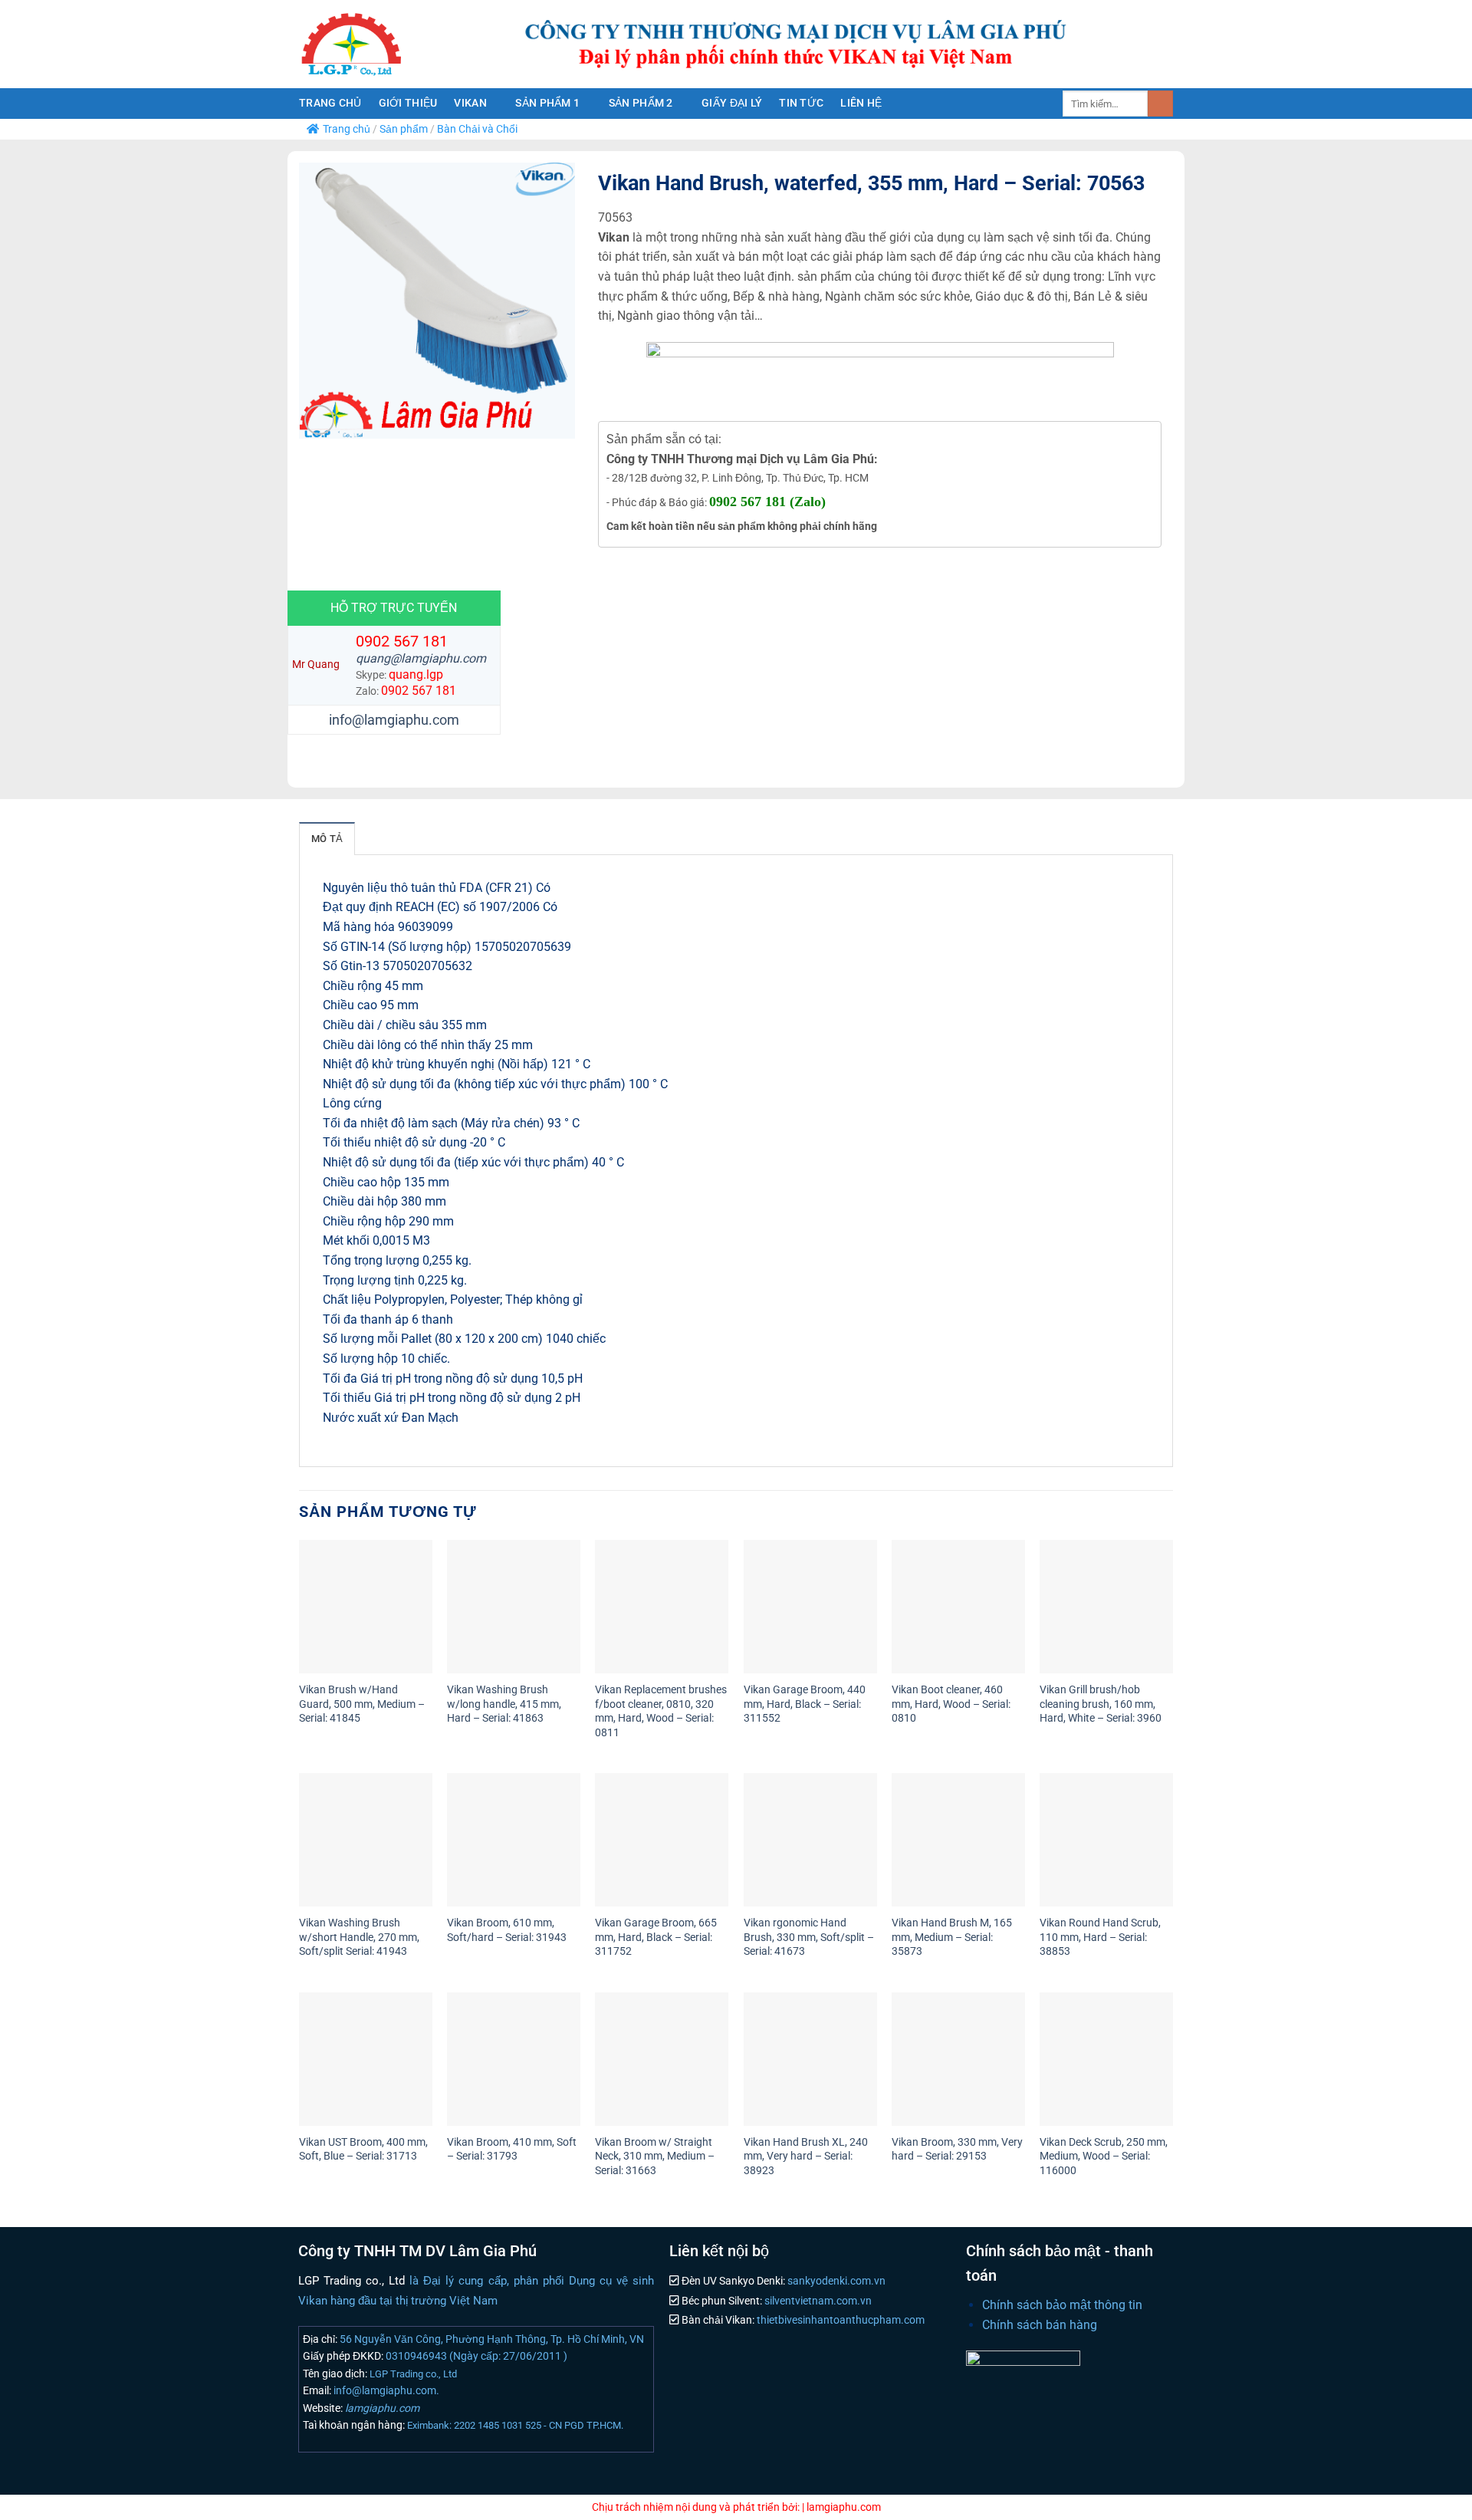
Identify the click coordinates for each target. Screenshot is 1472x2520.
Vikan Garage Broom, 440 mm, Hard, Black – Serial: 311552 (805, 1704)
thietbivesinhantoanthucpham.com (839, 2320)
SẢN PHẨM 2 (641, 103)
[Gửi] (1160, 104)
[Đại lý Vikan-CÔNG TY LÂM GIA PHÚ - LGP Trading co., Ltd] (383, 44)
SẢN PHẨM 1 (547, 103)
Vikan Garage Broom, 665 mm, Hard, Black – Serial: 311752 (656, 1937)
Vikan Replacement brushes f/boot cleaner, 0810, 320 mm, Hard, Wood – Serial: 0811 (661, 1711)
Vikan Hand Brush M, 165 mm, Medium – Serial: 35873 (952, 1937)
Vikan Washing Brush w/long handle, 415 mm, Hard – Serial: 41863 (504, 1704)
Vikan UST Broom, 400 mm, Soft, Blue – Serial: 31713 (363, 2150)
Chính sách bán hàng (1040, 2325)
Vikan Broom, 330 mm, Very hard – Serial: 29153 (957, 2150)
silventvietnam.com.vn (817, 2301)
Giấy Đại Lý (732, 103)
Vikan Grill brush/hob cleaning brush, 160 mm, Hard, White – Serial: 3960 (1101, 1704)
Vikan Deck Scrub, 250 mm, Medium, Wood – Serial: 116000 (1104, 2156)
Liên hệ (861, 103)
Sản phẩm (404, 129)
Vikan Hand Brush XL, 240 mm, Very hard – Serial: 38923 (806, 2156)
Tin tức (801, 103)
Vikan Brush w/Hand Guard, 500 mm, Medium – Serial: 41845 (362, 1704)
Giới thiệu (408, 103)
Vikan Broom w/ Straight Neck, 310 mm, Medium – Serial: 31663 (655, 2156)
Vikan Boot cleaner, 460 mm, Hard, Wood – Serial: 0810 (951, 1704)
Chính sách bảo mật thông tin (1062, 2305)
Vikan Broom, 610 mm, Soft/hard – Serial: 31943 (507, 1930)
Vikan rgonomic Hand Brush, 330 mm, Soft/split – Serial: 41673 (809, 1937)
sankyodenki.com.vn (835, 2281)
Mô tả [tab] (327, 839)
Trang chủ (330, 103)
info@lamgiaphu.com (394, 720)
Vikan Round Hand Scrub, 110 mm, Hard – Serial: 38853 (1100, 1937)
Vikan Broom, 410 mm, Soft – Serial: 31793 (512, 2150)
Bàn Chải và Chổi (477, 129)
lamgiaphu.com (381, 2408)
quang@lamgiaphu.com (421, 658)
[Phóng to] (319, 420)
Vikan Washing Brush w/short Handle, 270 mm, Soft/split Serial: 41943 (359, 1937)
